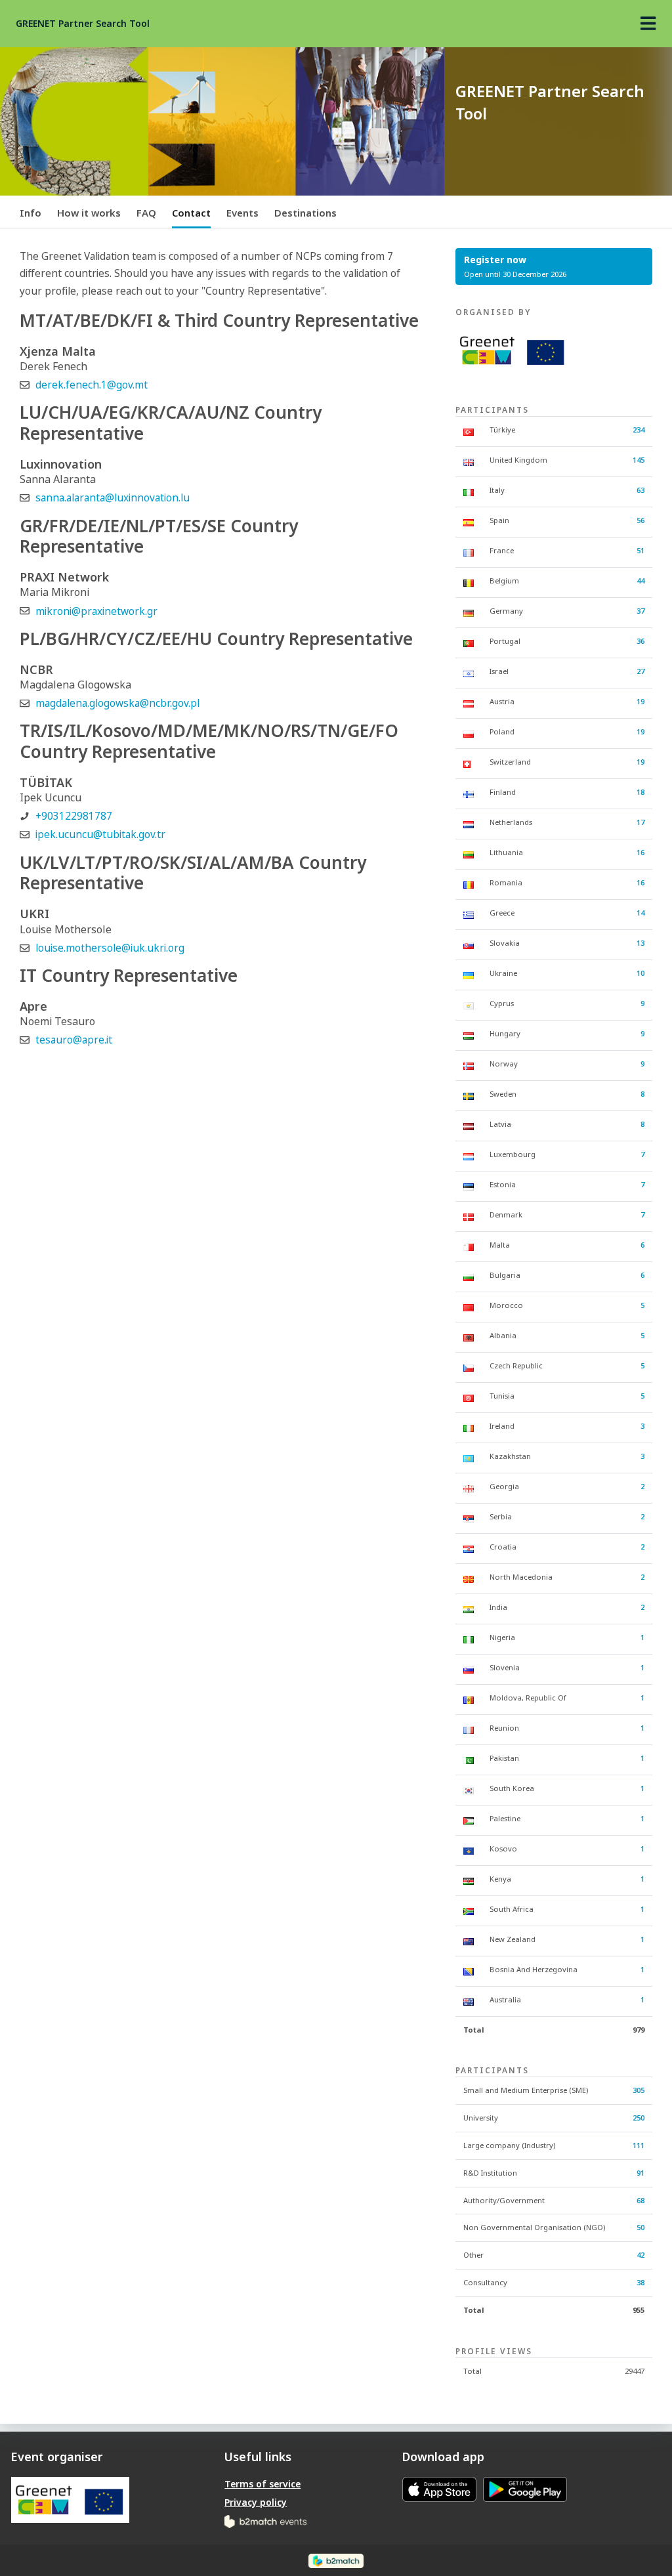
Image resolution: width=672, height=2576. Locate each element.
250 (639, 2118)
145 (639, 460)
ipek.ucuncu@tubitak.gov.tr (100, 834)
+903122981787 (74, 816)
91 (640, 2173)
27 (640, 671)
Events (242, 213)
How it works (89, 213)
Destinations (305, 213)
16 (640, 852)
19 (640, 701)
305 (639, 2090)
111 (639, 2145)
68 (640, 2200)
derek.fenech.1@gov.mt (92, 385)
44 (640, 581)
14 (640, 913)
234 (639, 430)
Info (31, 213)
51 (640, 550)
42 (640, 2255)
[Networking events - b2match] (265, 2521)
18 (640, 792)
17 (640, 822)
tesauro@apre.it (74, 1040)
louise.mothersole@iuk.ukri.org (110, 948)
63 (640, 490)
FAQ (146, 213)
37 (640, 611)
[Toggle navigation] (648, 24)
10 (640, 973)
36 (640, 641)
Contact (191, 213)
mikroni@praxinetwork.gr (96, 611)
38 (640, 2282)
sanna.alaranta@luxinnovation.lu (113, 498)
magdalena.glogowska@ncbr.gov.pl (117, 703)
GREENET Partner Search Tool (83, 23)
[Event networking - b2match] (336, 2560)
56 (640, 520)
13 (640, 943)
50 (640, 2227)
